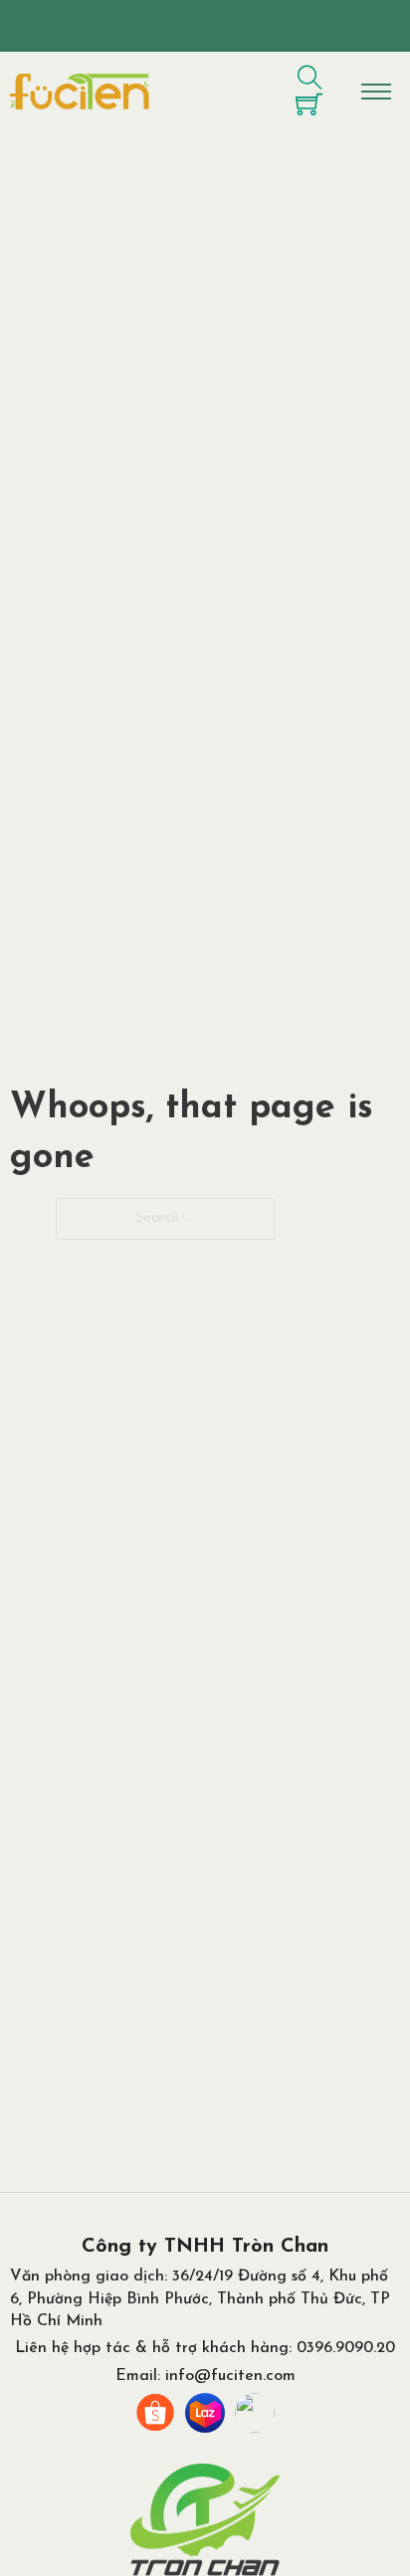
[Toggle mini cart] (309, 104)
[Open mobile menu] (376, 92)
